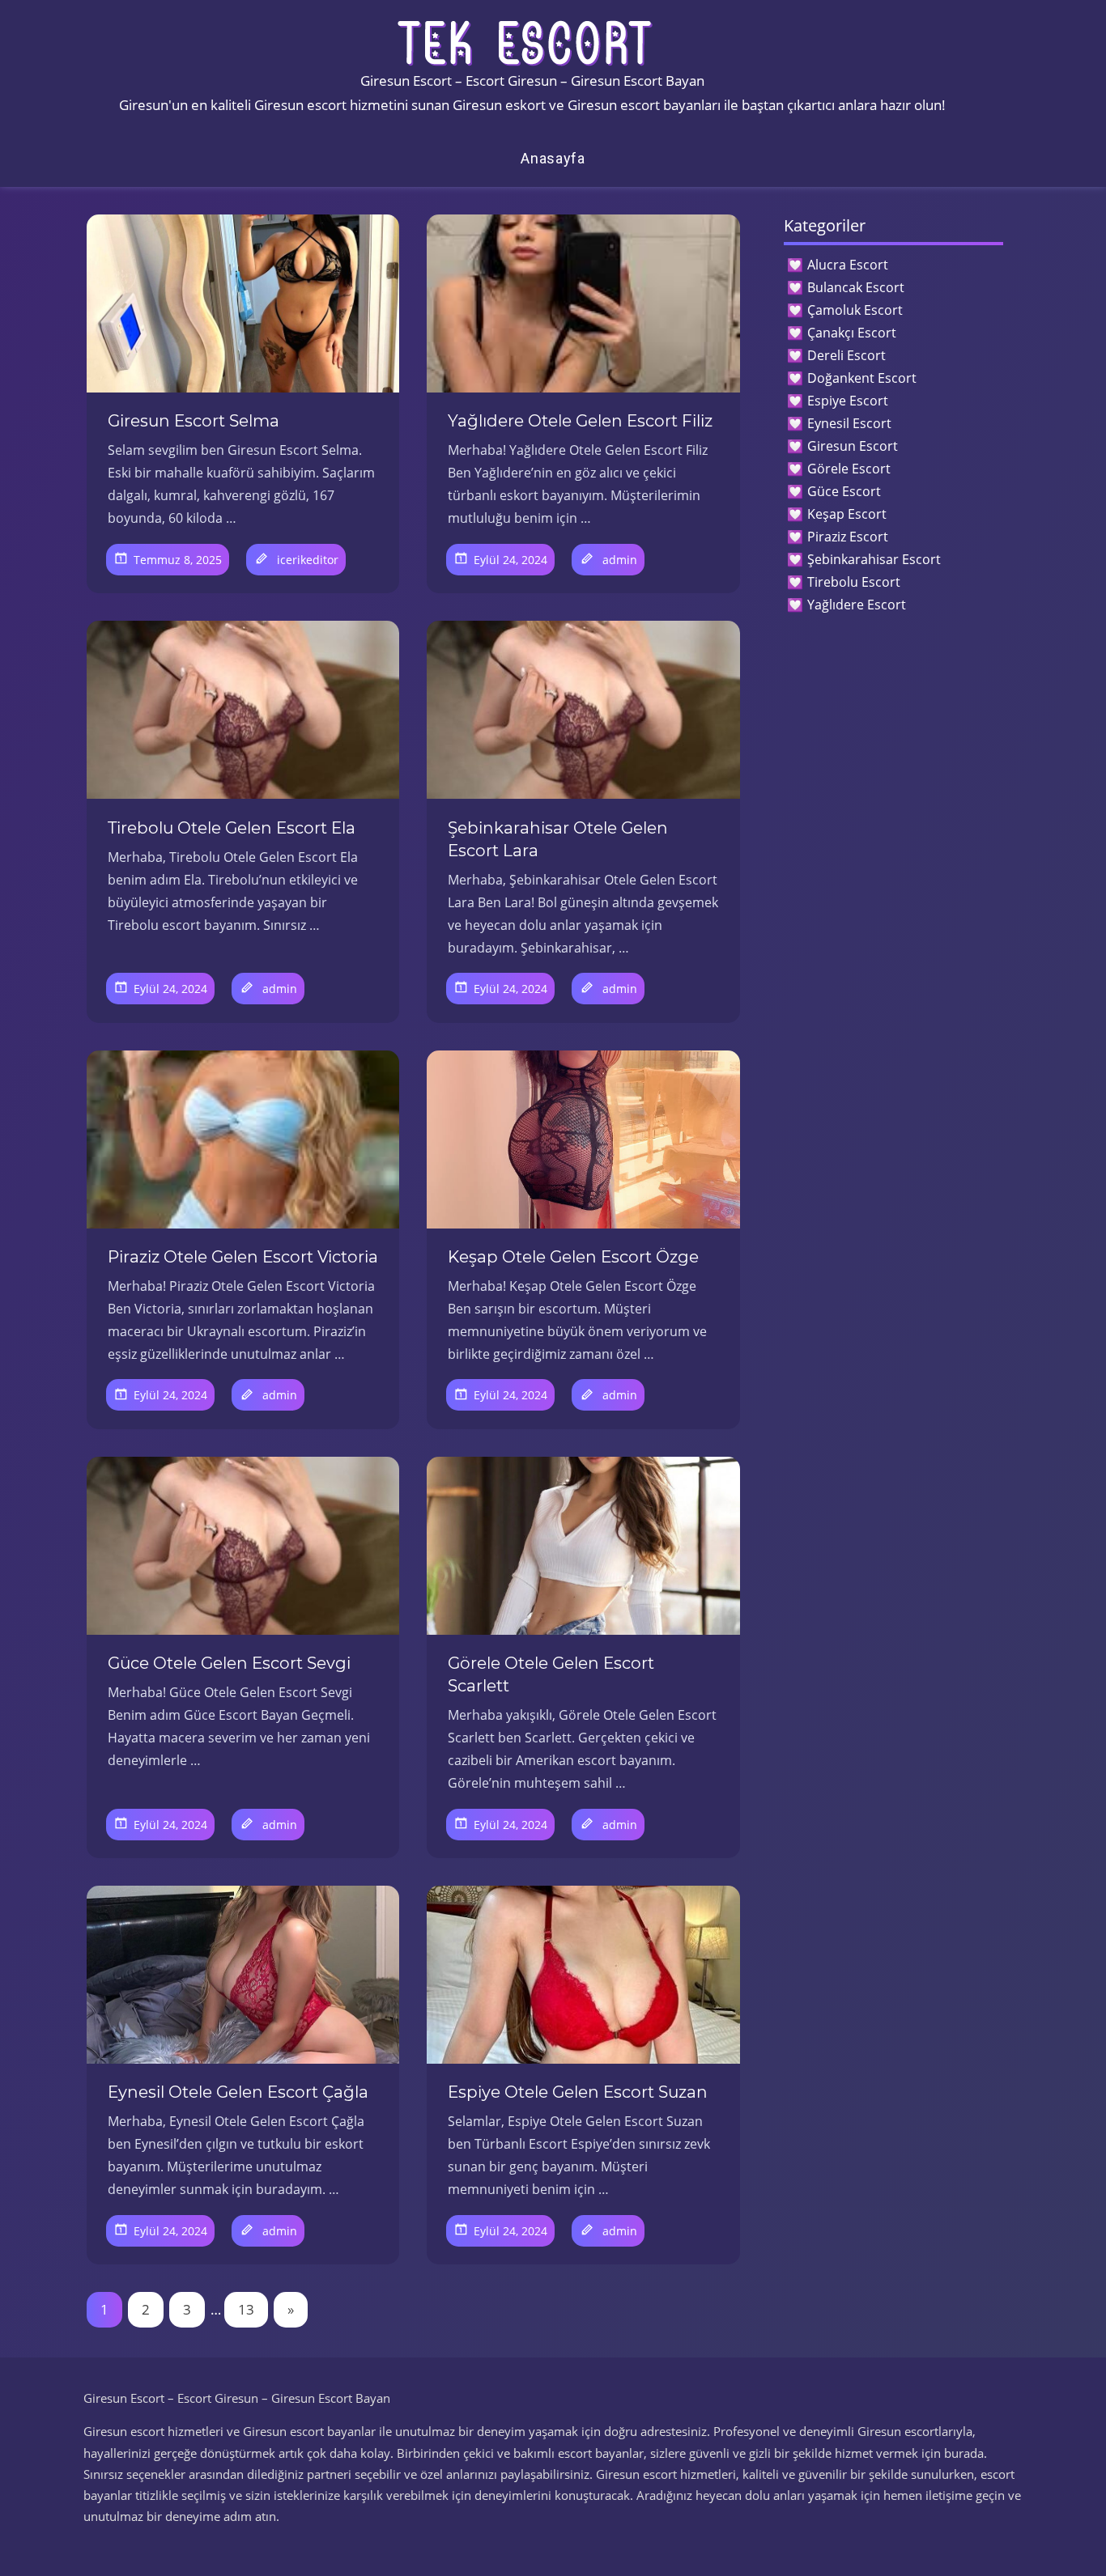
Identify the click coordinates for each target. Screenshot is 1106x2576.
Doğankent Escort (862, 378)
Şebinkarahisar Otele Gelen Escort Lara (558, 839)
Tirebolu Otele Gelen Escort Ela (232, 828)
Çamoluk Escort (855, 310)
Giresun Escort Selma (194, 421)
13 (246, 2309)
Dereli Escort (847, 355)
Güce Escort (844, 491)
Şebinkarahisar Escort (874, 559)
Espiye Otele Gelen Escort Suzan (578, 2092)
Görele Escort (849, 469)
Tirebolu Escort (854, 582)
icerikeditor (308, 560)
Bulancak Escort (856, 287)
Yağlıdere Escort (857, 605)
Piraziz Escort (848, 537)
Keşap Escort (847, 514)
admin (620, 560)
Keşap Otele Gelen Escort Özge (573, 1257)
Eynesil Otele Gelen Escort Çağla (238, 2092)
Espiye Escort (848, 401)
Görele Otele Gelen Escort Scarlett (551, 1674)
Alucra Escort (848, 265)
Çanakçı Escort (852, 333)
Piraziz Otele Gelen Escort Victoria (243, 1257)
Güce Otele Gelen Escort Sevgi (229, 1663)
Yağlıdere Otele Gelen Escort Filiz (580, 421)
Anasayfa (553, 158)
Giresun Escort (853, 446)
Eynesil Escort (849, 423)
